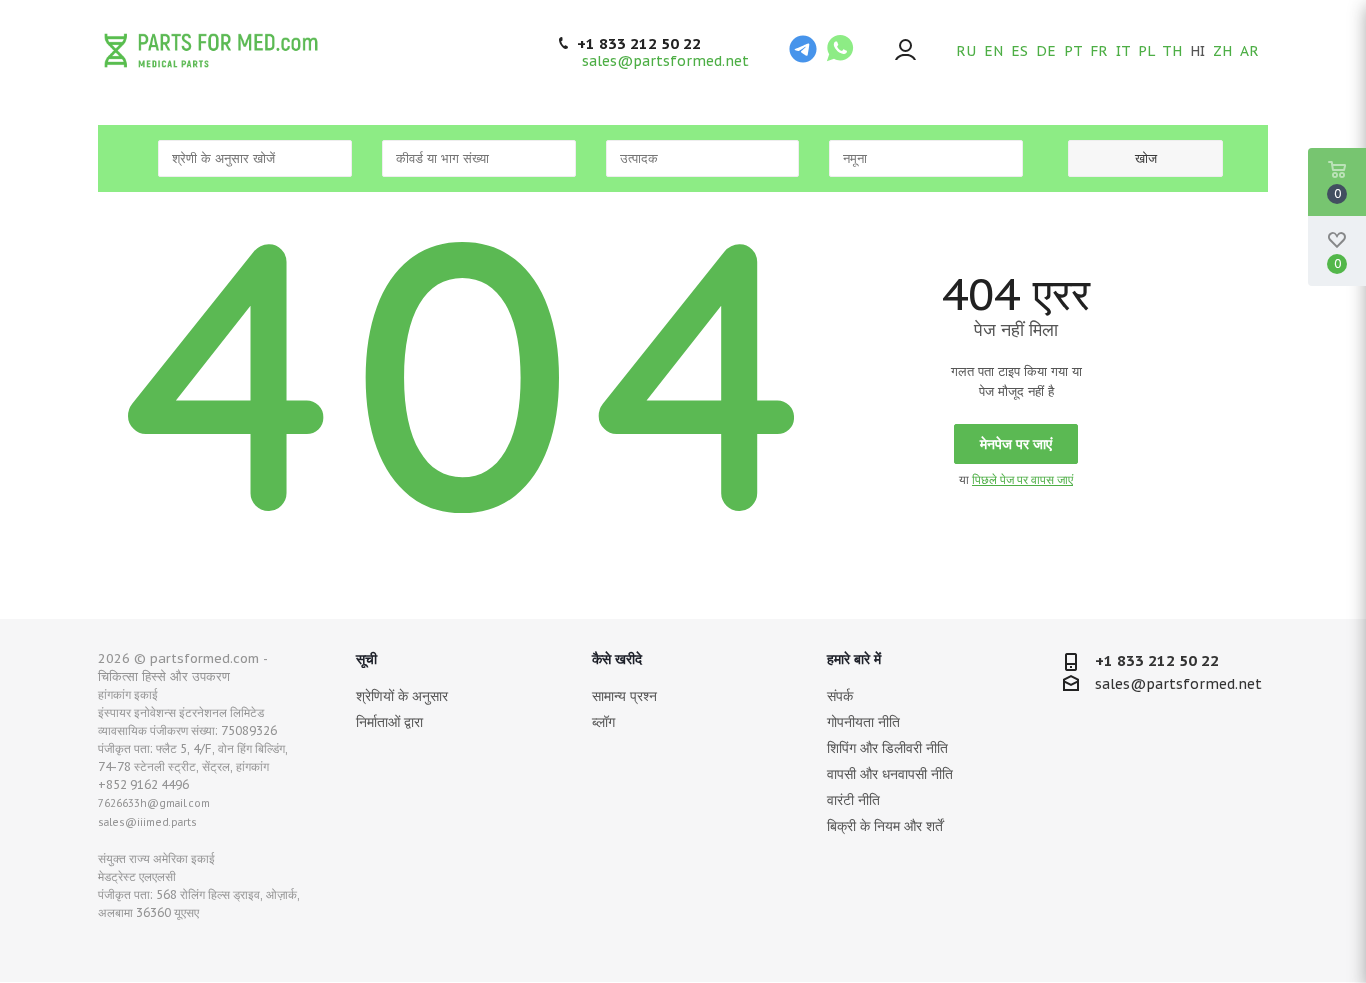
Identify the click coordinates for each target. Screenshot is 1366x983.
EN (993, 51)
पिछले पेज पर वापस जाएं (1022, 479)
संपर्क (840, 696)
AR (1249, 51)
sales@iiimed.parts (147, 822)
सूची (366, 659)
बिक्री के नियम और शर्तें (885, 826)
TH (1172, 51)
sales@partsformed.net (665, 61)
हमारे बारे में (854, 659)
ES (1019, 51)
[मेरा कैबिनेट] (905, 51)
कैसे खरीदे (617, 659)
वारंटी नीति (853, 800)
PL (1146, 51)
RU (966, 51)
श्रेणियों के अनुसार (402, 696)
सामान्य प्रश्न (624, 696)
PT (1073, 51)
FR (1099, 51)
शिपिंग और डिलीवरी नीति (887, 748)
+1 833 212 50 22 (639, 44)
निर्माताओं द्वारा (389, 722)
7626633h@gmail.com (154, 803)
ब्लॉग (603, 722)
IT (1123, 51)
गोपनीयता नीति (863, 722)
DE (1046, 51)
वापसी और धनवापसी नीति (890, 774)
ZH (1222, 51)
